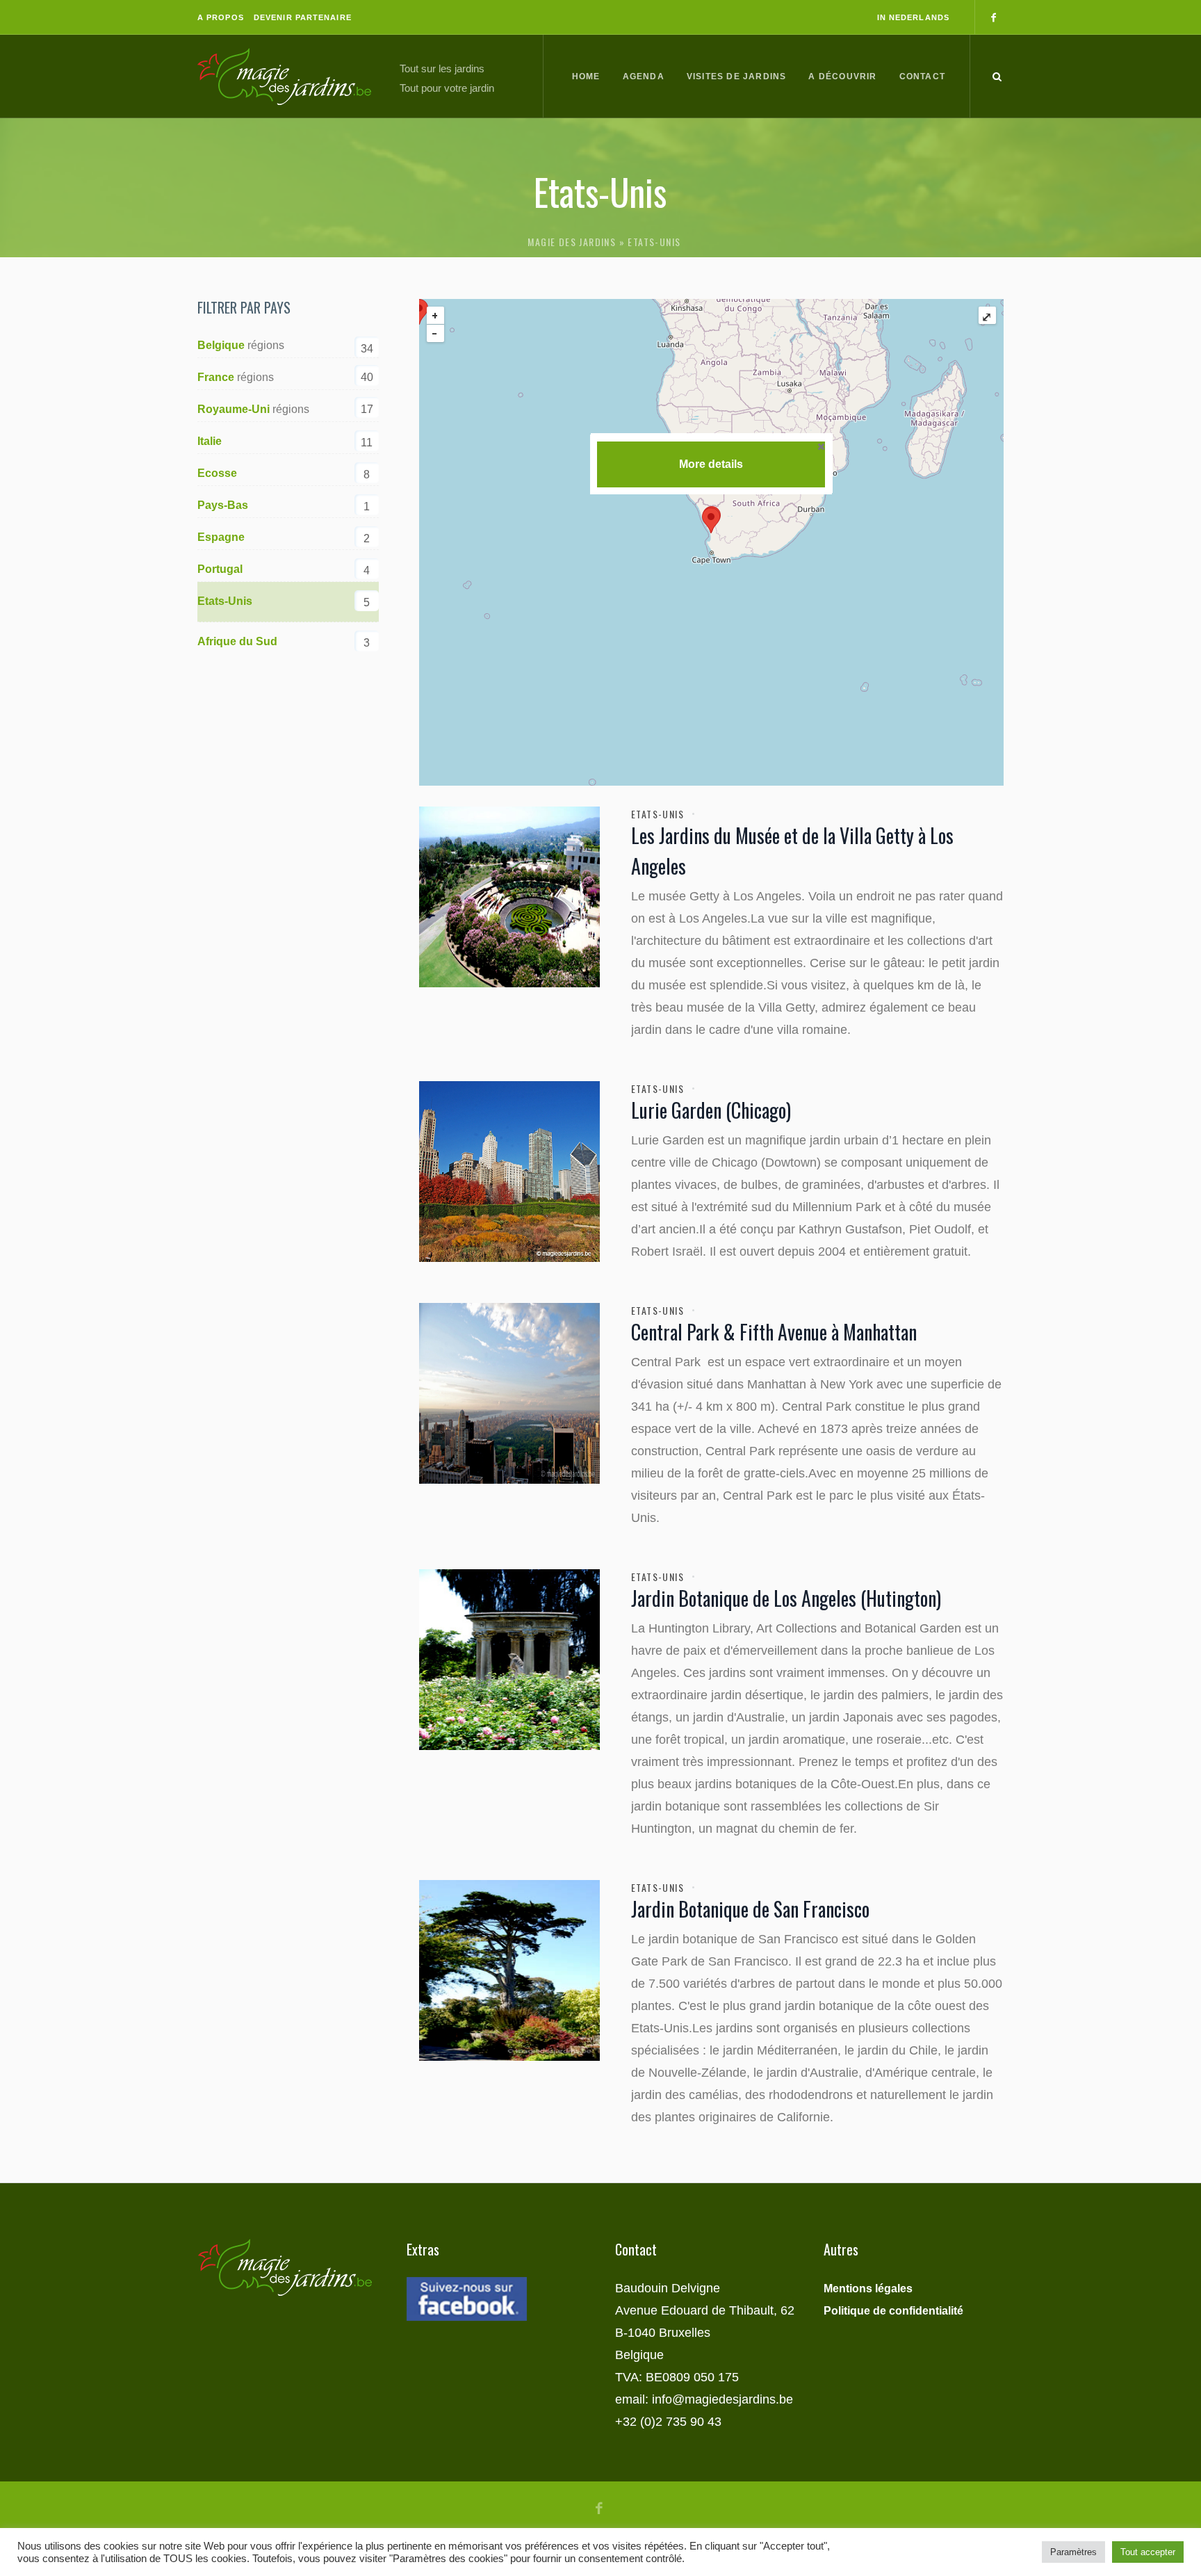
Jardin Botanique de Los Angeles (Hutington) (786, 1598)
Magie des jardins (572, 242)
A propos (221, 17)
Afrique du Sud (237, 641)
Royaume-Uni (234, 409)
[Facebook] (993, 17)
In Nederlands (913, 17)
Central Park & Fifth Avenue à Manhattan (774, 1332)
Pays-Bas (223, 505)
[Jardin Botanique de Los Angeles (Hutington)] (509, 1660)
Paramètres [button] (1073, 2552)
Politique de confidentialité (893, 2311)
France (216, 377)
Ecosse (217, 473)
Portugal (220, 569)
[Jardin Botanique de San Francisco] (509, 1970)
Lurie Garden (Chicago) (711, 1110)
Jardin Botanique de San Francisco (750, 1909)
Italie (210, 441)
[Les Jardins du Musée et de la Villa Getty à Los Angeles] (509, 897)
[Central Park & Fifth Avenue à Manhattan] (509, 1393)
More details (711, 464)
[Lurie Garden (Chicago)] (509, 1172)
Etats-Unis (657, 814)
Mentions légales (868, 2289)
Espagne (221, 537)
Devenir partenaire (303, 17)
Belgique (221, 345)
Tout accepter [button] (1148, 2552)
